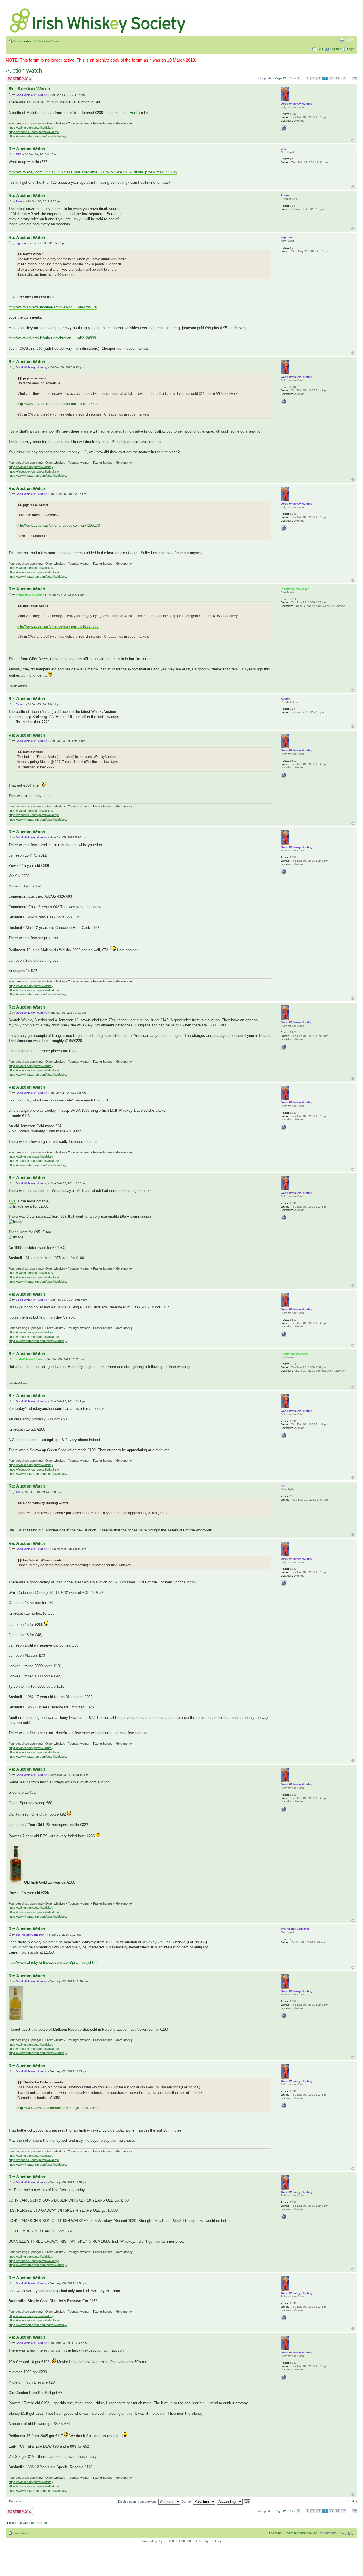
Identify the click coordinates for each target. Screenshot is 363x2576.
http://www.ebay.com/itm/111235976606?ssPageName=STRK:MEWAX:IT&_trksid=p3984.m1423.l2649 (93, 172)
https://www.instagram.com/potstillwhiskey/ (38, 136)
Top (353, 140)
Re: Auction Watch (29, 89)
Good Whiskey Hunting (31, 95)
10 (313, 78)
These (14, 1232)
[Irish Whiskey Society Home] (98, 19)
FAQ (320, 49)
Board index (22, 41)
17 (354, 78)
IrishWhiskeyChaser (30, 595)
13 (331, 78)
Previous (15, 2501)
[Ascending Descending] (234, 2501)
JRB (18, 154)
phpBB (162, 2541)
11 (319, 78)
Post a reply (14, 77)
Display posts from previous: (138, 2501)
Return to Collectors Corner (28, 2523)
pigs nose (22, 243)
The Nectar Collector (30, 1935)
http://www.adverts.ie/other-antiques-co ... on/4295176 (53, 307)
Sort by (187, 2501)
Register (335, 49)
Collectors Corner (48, 41)
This (12, 1201)
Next (351, 2501)
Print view (342, 40)
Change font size (350, 40)
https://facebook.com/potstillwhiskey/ (34, 132)
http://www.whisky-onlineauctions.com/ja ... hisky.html (53, 1962)
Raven (20, 201)
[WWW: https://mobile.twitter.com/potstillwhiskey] (284, 128)
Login (351, 49)
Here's (135, 113)
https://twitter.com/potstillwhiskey (31, 128)
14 (337, 78)
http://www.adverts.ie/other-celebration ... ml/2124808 (52, 338)
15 (344, 78)
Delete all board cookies (301, 2533)
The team (275, 2533)
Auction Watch (24, 71)
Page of (284, 78)
